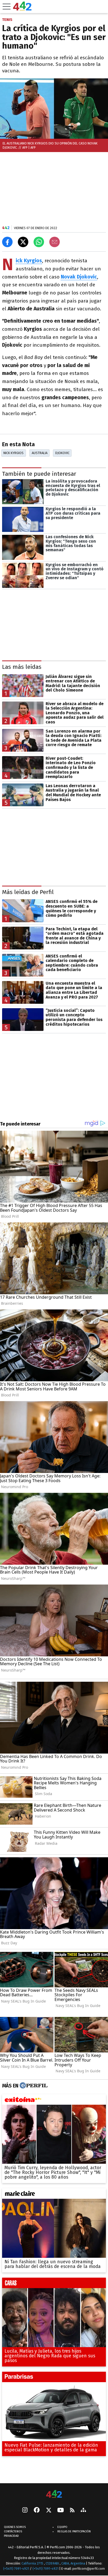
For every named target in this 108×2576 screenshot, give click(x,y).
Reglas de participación (74, 2531)
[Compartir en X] (23, 242)
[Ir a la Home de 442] (22, 9)
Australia (40, 453)
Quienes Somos (15, 2527)
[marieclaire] (54, 2195)
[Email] (55, 242)
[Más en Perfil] (33, 2086)
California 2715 (33, 2563)
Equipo (62, 2527)
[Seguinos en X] (48, 2510)
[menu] (7, 7)
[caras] (54, 2284)
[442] (54, 2494)
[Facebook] (37, 2510)
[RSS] (72, 2511)
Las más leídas (22, 667)
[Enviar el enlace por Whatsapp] (39, 242)
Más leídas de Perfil (28, 892)
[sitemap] (83, 2510)
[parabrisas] (54, 2378)
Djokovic (62, 453)
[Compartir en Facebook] (7, 242)
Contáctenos (13, 2531)
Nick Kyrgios (13, 453)
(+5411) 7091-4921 (16, 2569)
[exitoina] (54, 2101)
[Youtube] (61, 2511)
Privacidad (11, 2536)
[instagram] (25, 2510)
